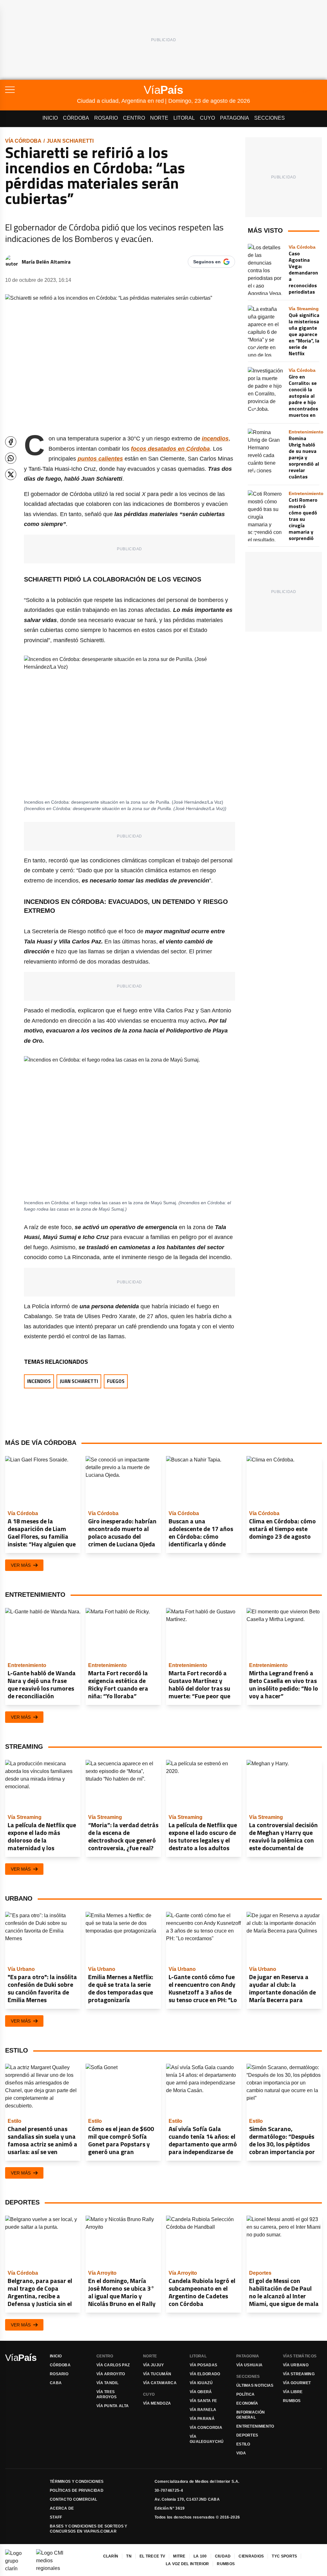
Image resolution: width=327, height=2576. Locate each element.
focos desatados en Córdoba (170, 449)
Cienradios (251, 2556)
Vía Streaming (299, 2374)
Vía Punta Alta (113, 2406)
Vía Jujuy (154, 2365)
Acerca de (62, 2508)
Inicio (50, 118)
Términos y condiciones (77, 2482)
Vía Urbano (296, 2365)
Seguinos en (207, 262)
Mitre (179, 2556)
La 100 (200, 2556)
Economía (247, 2403)
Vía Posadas (203, 2365)
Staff (56, 2517)
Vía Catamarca (160, 2383)
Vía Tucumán (157, 2374)
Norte (159, 118)
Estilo (243, 2444)
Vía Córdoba (23, 141)
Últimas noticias (255, 2385)
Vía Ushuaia (249, 2365)
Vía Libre (293, 2392)
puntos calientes (100, 459)
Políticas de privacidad (77, 2490)
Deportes (247, 2435)
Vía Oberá (201, 2392)
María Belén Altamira (46, 262)
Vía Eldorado (205, 2374)
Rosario (106, 118)
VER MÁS (21, 1565)
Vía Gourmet (297, 2383)
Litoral (184, 118)
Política (245, 2394)
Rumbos (292, 2401)
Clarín (111, 2556)
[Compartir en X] (11, 474)
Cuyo (207, 118)
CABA (56, 2383)
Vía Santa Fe (203, 2401)
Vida (241, 2453)
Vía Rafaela (203, 2410)
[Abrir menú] (41, 90)
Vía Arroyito (111, 2374)
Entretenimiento (255, 2426)
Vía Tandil (107, 2383)
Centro (134, 118)
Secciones (270, 118)
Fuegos (116, 1381)
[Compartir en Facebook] (11, 442)
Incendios (39, 1381)
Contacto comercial (73, 2499)
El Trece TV (152, 2556)
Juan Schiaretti (70, 141)
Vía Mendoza (157, 2403)
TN (129, 2556)
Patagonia (235, 118)
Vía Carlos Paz (113, 2365)
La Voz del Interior (187, 2564)
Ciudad (223, 2556)
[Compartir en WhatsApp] (11, 458)
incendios (215, 439)
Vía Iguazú (201, 2383)
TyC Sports (284, 2556)
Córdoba (76, 118)
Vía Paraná (202, 2419)
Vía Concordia (206, 2428)
